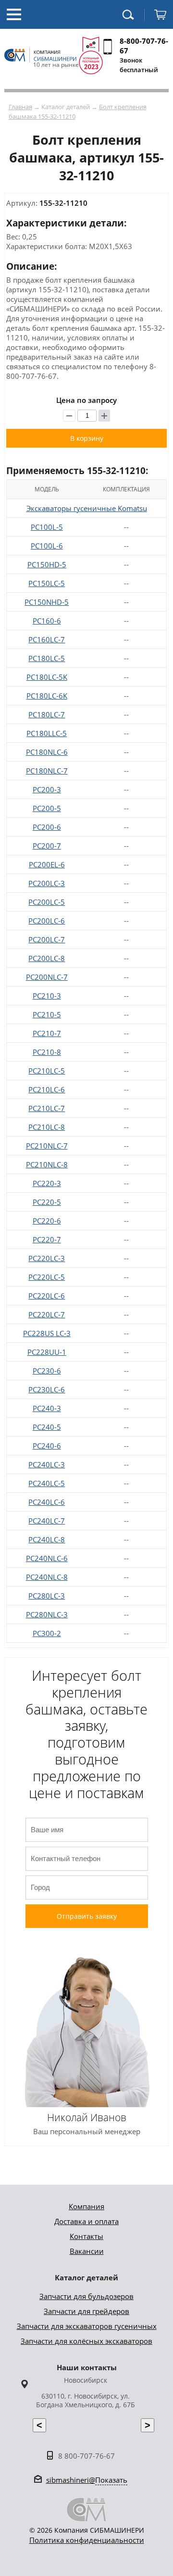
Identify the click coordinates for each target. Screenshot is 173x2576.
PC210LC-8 (47, 1127)
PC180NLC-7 (47, 771)
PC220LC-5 (47, 1277)
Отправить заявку (87, 1916)
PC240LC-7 (47, 1521)
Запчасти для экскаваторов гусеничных (87, 2326)
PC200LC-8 (47, 958)
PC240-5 (47, 1427)
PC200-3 (47, 789)
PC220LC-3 (47, 1258)
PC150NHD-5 (47, 602)
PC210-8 (47, 1052)
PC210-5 (47, 1014)
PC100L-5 (47, 527)
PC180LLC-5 (47, 733)
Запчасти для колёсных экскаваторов (86, 2341)
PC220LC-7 (47, 1314)
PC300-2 (47, 1633)
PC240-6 (47, 1446)
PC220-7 (47, 1239)
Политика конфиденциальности (87, 2540)
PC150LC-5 (47, 583)
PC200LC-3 (47, 883)
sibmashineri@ (87, 2480)
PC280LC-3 (47, 1596)
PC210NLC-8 (47, 1164)
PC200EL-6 (47, 864)
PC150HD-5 (47, 564)
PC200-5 (47, 808)
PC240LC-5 (47, 1483)
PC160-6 (47, 621)
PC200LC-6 (47, 921)
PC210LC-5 (47, 1071)
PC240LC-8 (47, 1539)
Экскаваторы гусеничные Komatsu (87, 508)
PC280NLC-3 (47, 1614)
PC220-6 (47, 1221)
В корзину (87, 438)
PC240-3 (47, 1408)
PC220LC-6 (47, 1296)
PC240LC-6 (47, 1502)
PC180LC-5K (47, 677)
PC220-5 (47, 1202)
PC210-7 (47, 1033)
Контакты (86, 2236)
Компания (86, 2206)
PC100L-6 (47, 546)
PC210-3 (47, 996)
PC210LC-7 (47, 1108)
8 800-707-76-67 (86, 2456)
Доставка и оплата (86, 2221)
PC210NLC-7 (47, 1146)
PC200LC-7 (47, 939)
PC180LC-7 (47, 714)
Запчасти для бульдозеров (86, 2296)
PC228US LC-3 (47, 1333)
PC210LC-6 (47, 1089)
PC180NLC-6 (47, 752)
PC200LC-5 (47, 902)
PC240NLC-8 (47, 1577)
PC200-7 (47, 846)
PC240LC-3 (47, 1464)
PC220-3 (47, 1183)
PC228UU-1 (47, 1352)
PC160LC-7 (47, 639)
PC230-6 (47, 1371)
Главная (20, 107)
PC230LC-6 (47, 1389)
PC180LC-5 (47, 658)
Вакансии (87, 2251)
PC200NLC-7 (47, 977)
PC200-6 (47, 827)
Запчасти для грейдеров (86, 2311)
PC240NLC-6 (47, 1558)
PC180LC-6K (47, 696)
